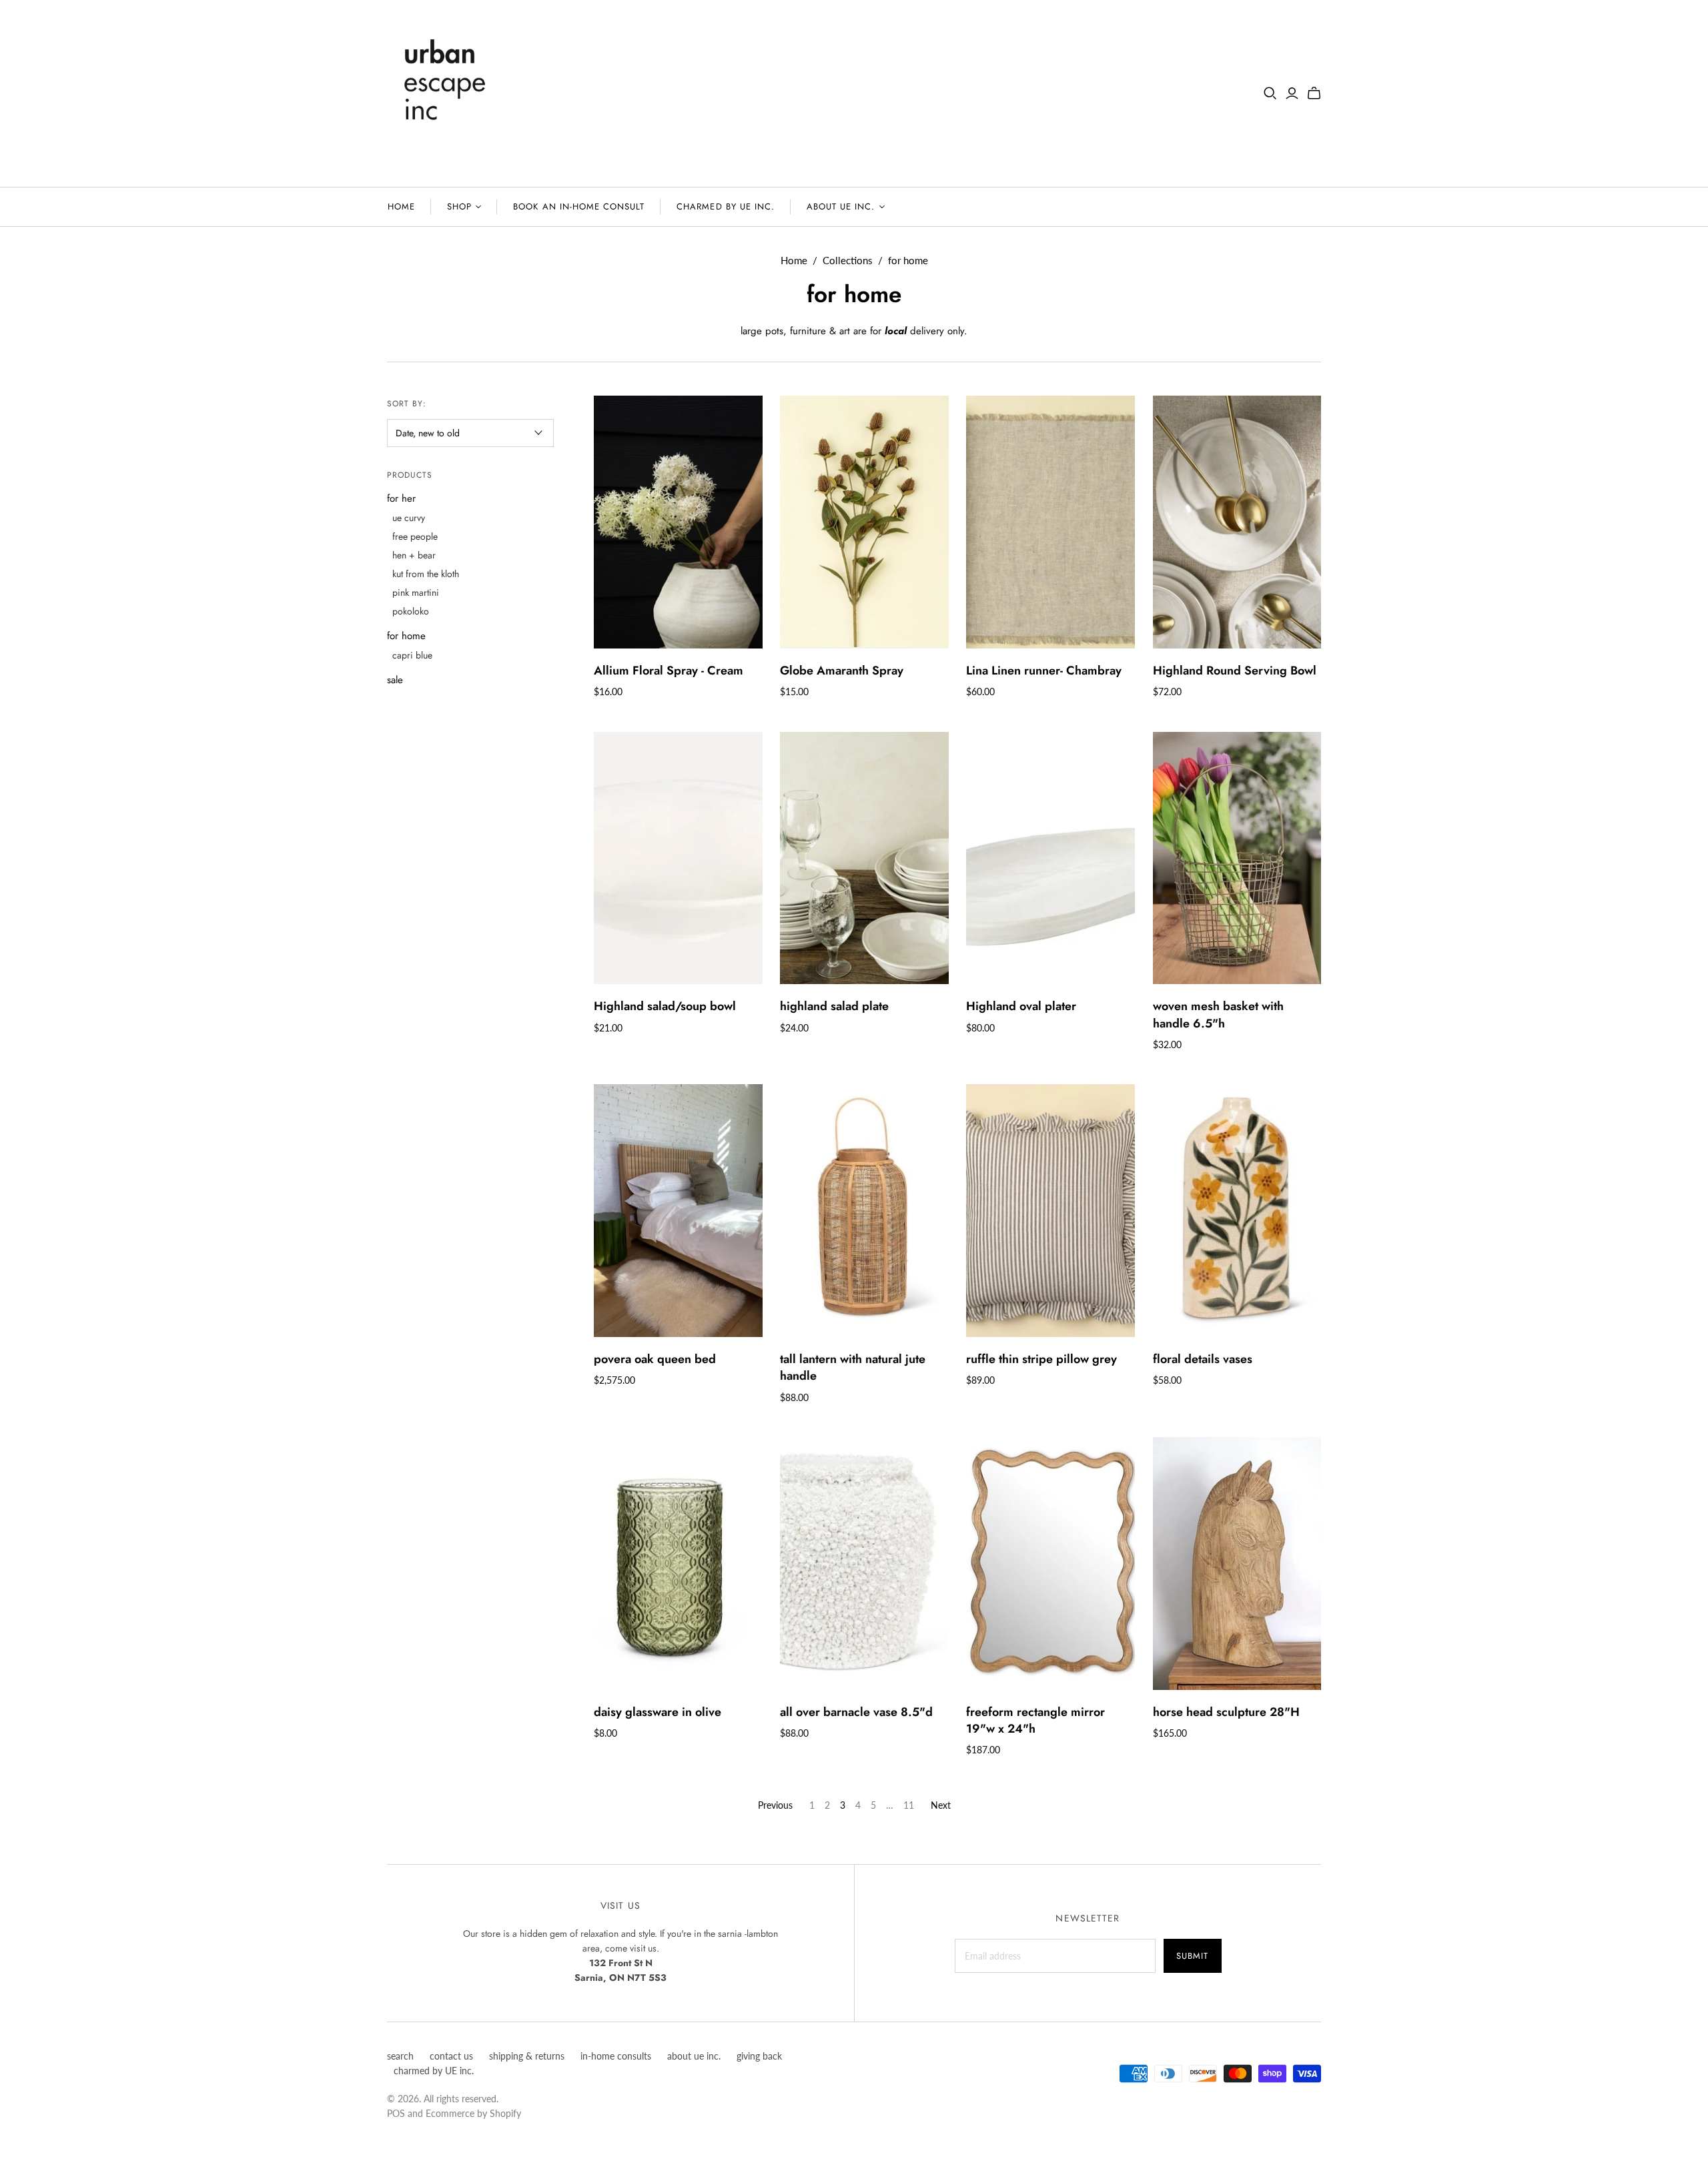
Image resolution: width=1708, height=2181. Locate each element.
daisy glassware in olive (658, 1712)
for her (401, 498)
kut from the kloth (426, 574)
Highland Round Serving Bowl (1235, 671)
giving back (759, 2056)
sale (395, 680)
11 (909, 1805)
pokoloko (411, 611)
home (401, 206)
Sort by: (407, 404)
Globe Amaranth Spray (842, 671)
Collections (848, 260)
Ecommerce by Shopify (473, 2113)
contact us (451, 2056)
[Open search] (1270, 93)
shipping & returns (527, 2056)
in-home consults (616, 2056)
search (400, 2056)
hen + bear (414, 555)
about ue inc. (841, 206)
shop (459, 206)
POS (396, 2113)
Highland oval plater (1021, 1006)
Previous (775, 1805)
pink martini (416, 592)
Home (794, 260)
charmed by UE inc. (726, 206)
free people (415, 536)
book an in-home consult (579, 206)
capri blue (412, 655)
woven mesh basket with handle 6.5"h (1218, 1014)
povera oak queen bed (655, 1359)
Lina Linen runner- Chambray (1044, 671)
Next (941, 1805)
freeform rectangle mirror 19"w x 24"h (1035, 1720)
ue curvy (409, 518)
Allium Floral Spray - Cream (669, 671)
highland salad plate (834, 1006)
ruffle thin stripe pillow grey (1041, 1359)
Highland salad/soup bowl (665, 1006)
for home (406, 636)
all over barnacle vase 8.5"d (856, 1712)
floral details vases (1203, 1359)
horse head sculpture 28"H (1226, 1712)
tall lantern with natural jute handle (853, 1367)
